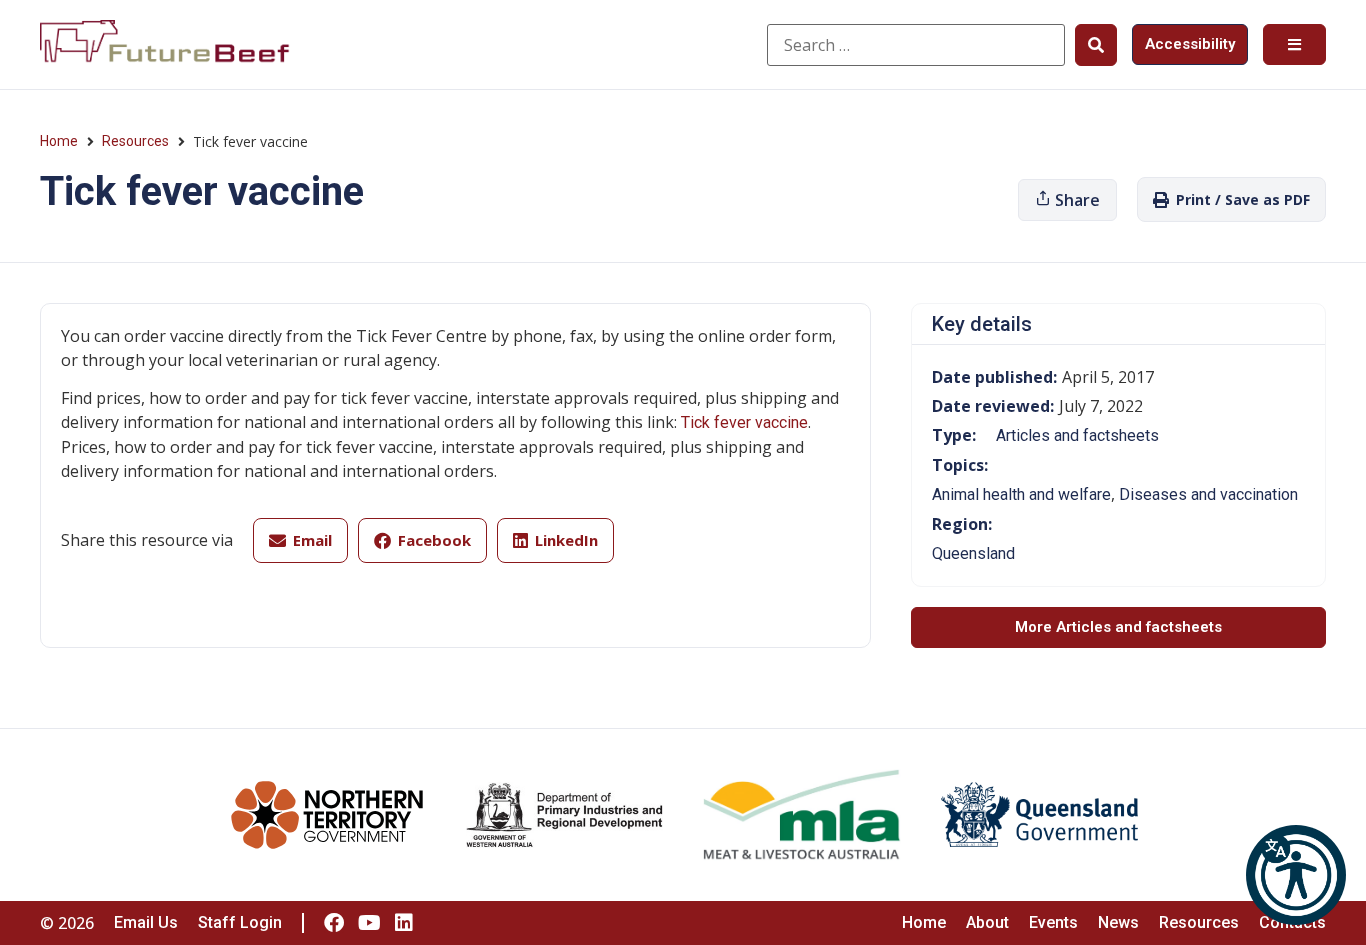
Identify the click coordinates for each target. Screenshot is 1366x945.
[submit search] (1096, 45)
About (987, 922)
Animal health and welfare (1021, 494)
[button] (1296, 875)
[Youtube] (369, 923)
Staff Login (240, 922)
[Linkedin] (404, 923)
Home (59, 141)
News (1118, 922)
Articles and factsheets (1077, 435)
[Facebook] (334, 923)
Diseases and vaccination (1208, 494)
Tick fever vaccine (744, 422)
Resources (135, 141)
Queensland (973, 553)
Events (1053, 922)
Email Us (146, 922)
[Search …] (916, 45)
